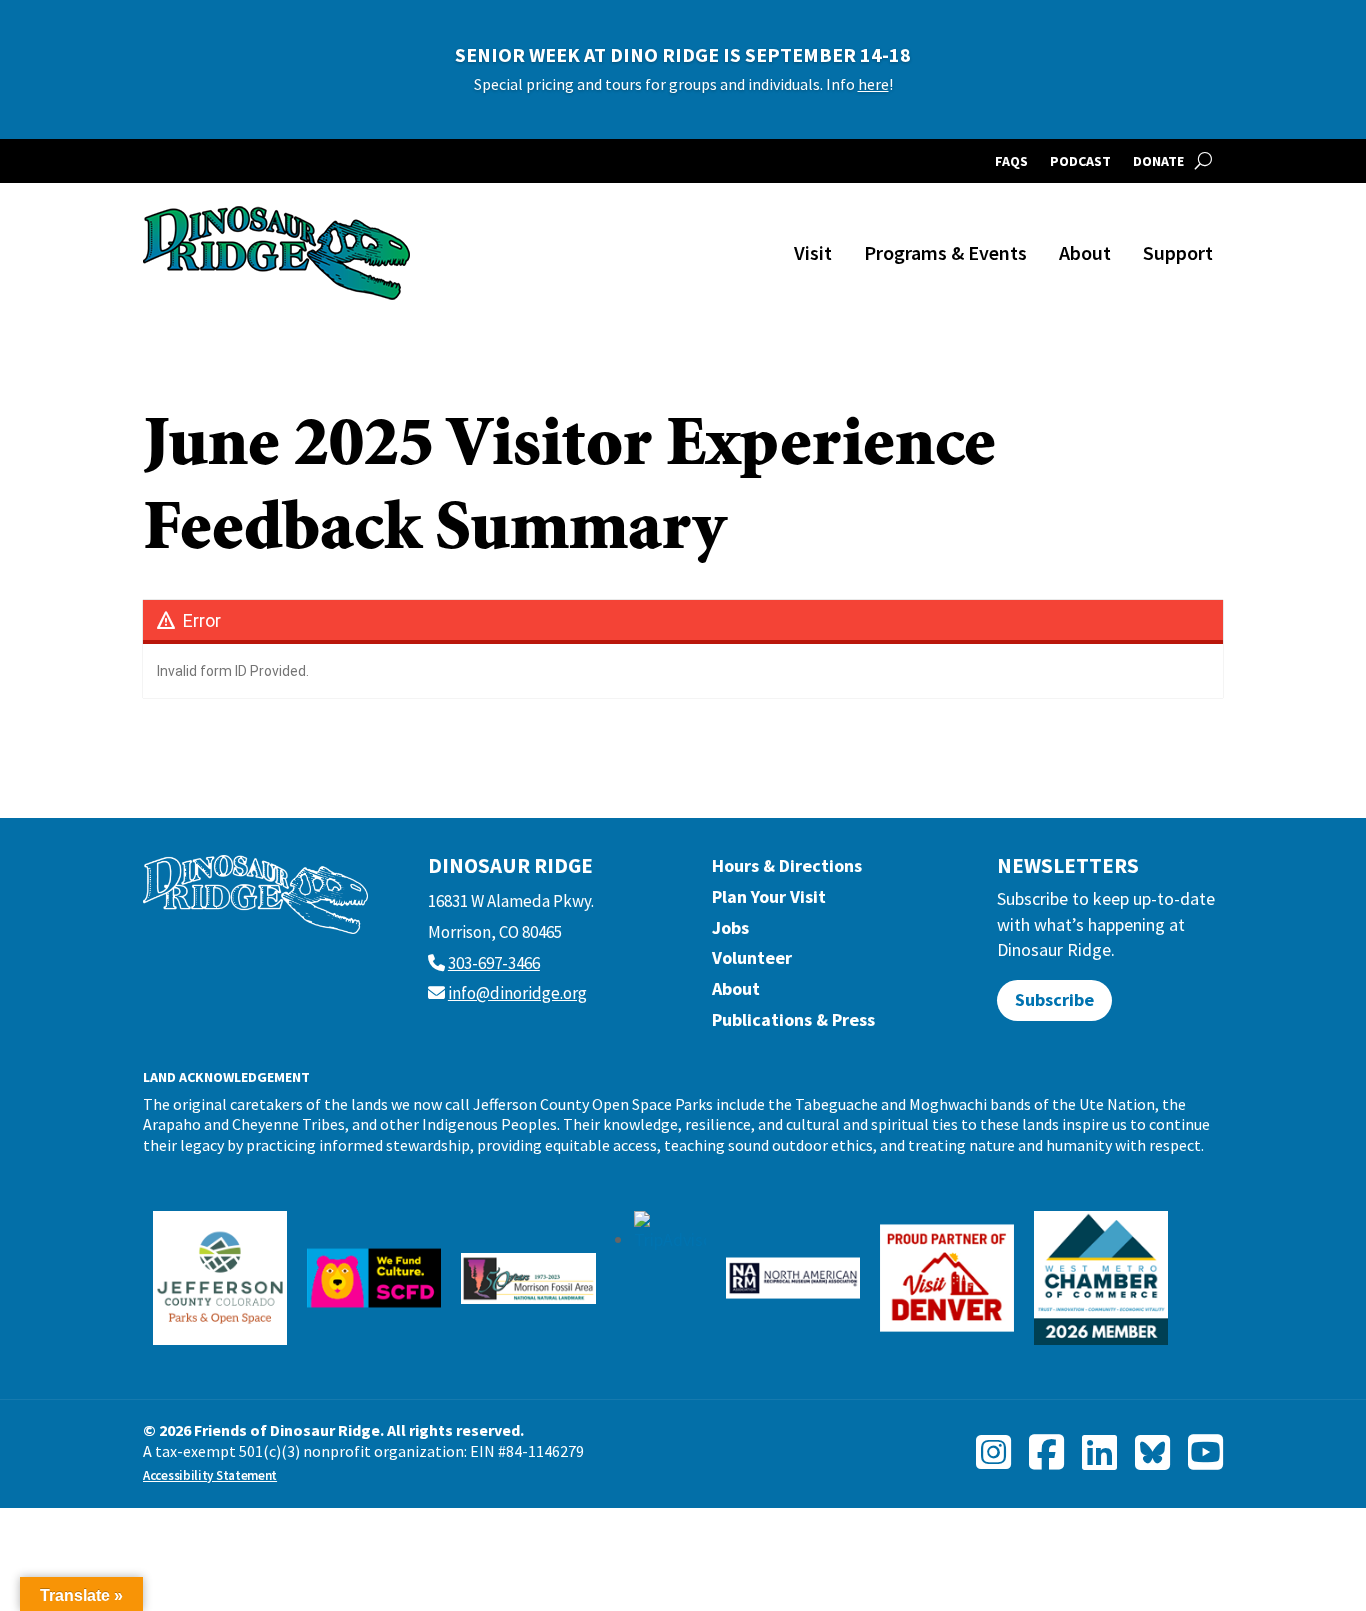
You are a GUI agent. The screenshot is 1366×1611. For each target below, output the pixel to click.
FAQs (1011, 162)
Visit (813, 252)
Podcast (1080, 162)
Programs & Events (945, 252)
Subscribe (1054, 999)
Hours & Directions (787, 870)
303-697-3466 (494, 963)
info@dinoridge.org (517, 993)
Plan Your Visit (769, 901)
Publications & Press (793, 1024)
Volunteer (752, 962)
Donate (1158, 162)
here (873, 84)
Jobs (730, 932)
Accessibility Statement (210, 1475)
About (1085, 252)
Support (1178, 252)
